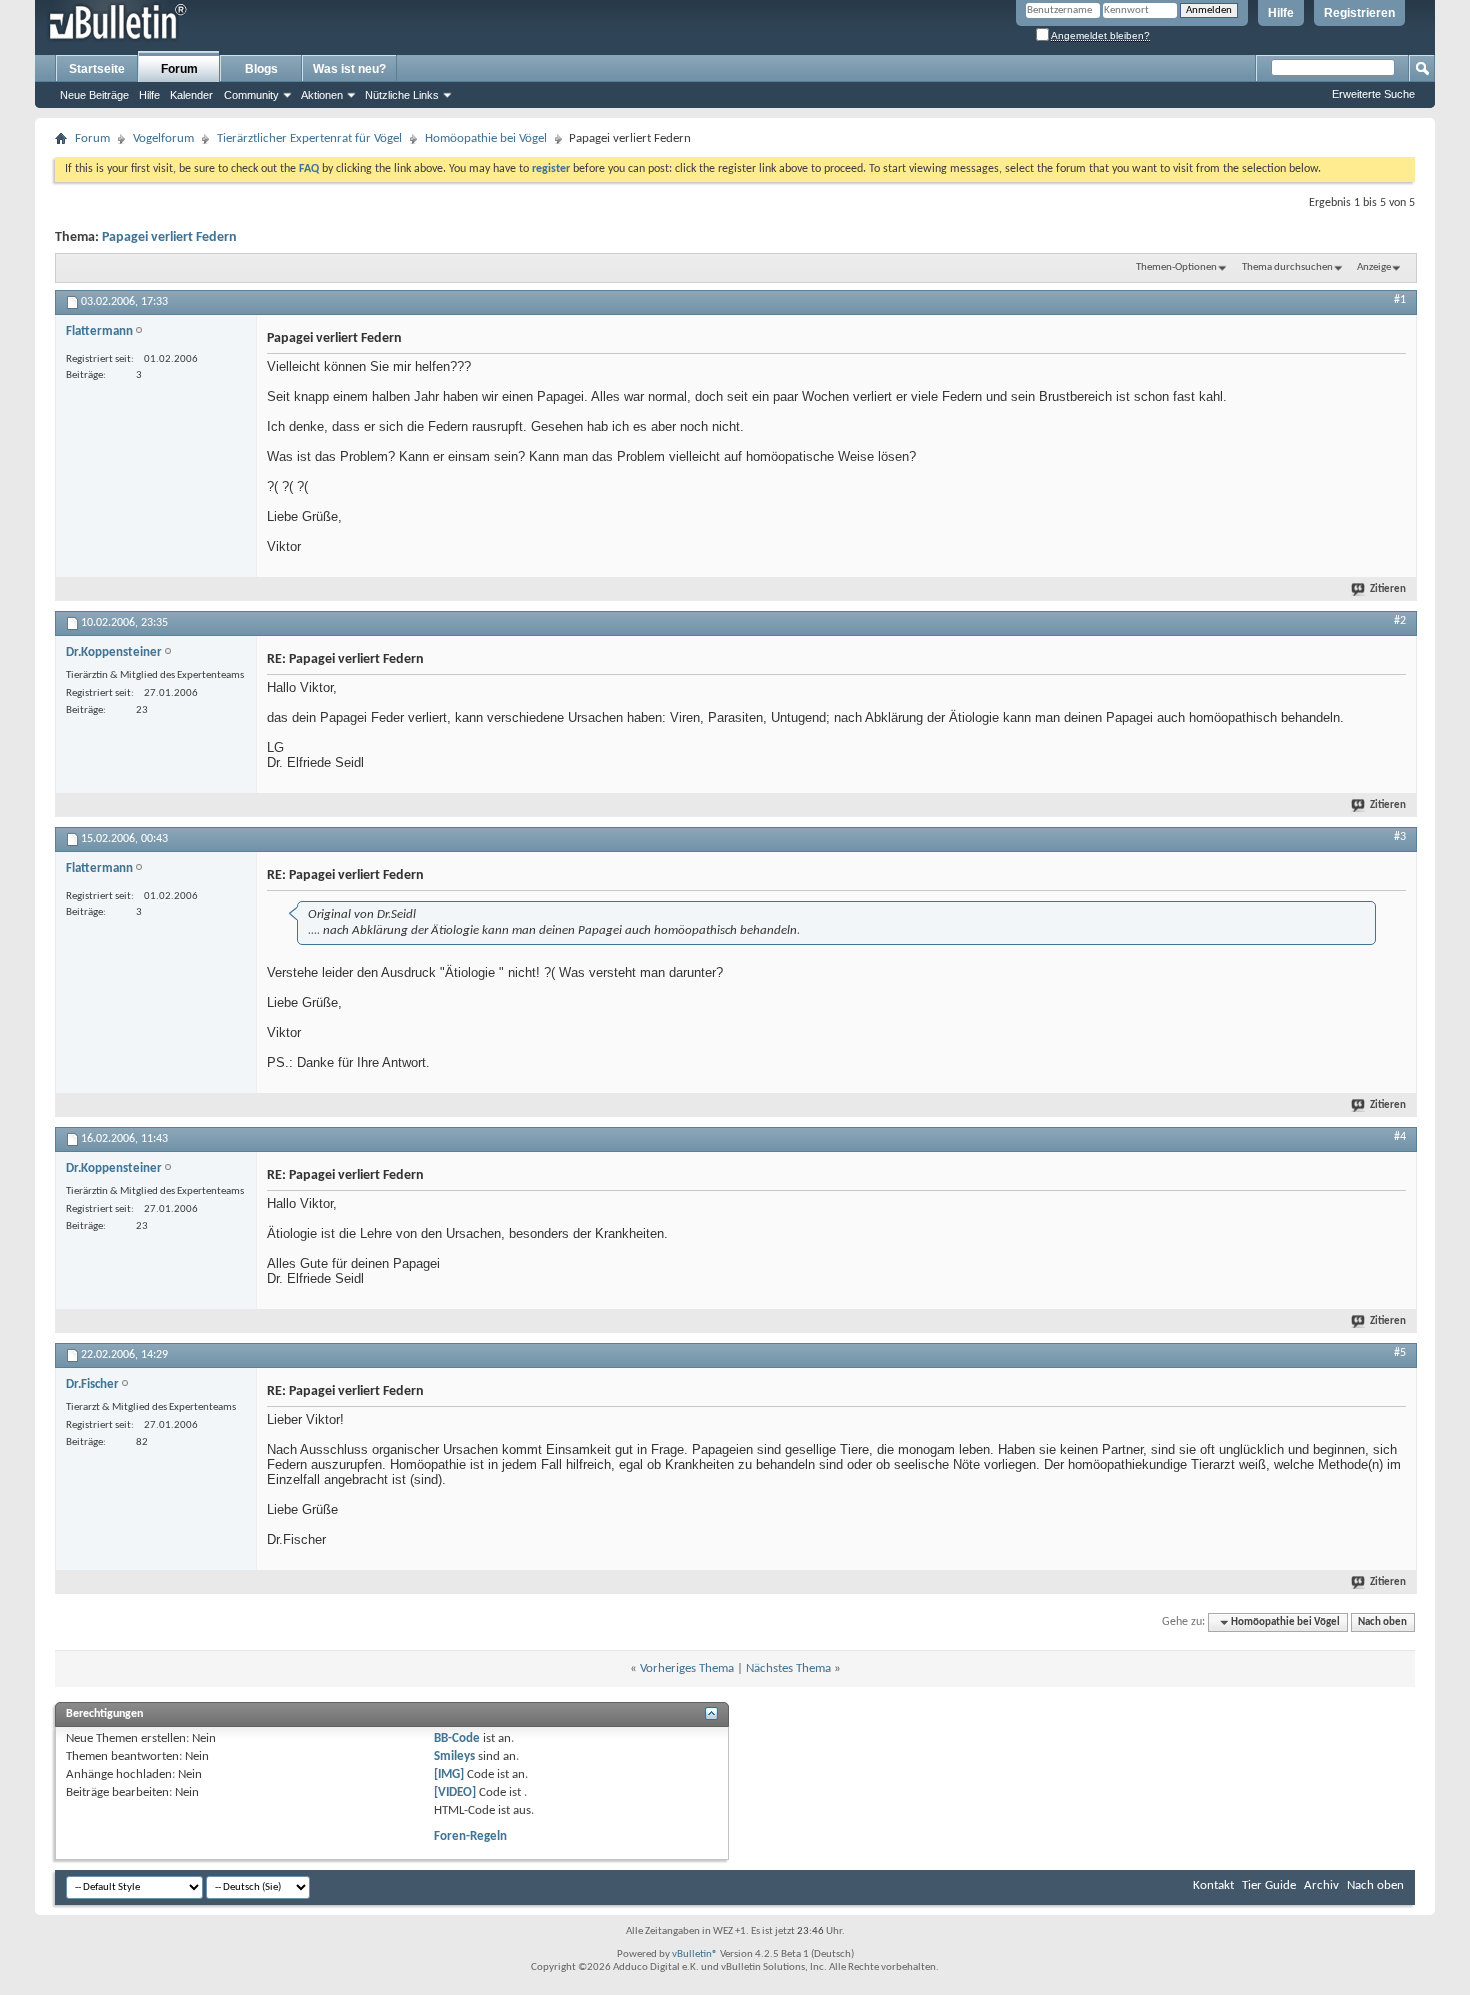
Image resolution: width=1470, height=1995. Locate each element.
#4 (1400, 1137)
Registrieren (1359, 13)
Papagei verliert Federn (169, 237)
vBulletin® (695, 1954)
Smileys (454, 1756)
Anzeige (1374, 267)
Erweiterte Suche (1373, 94)
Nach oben (1382, 1622)
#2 (1400, 621)
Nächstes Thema (788, 1668)
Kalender (191, 95)
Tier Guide (1269, 1885)
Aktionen (322, 95)
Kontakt (1213, 1885)
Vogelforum (163, 138)
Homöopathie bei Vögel (486, 138)
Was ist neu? (349, 69)
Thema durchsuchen (1287, 267)
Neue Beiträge (94, 95)
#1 (1400, 300)
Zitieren (1388, 589)
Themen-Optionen (1176, 267)
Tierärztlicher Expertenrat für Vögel (309, 138)
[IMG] (449, 1774)
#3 (1400, 837)
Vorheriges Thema (687, 1668)
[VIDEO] (455, 1792)
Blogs (261, 69)
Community (251, 95)
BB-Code (457, 1738)
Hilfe (1281, 13)
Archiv (1321, 1885)
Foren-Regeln (470, 1836)
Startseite (97, 69)
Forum (179, 69)
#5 (1400, 1353)
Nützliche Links (402, 95)
